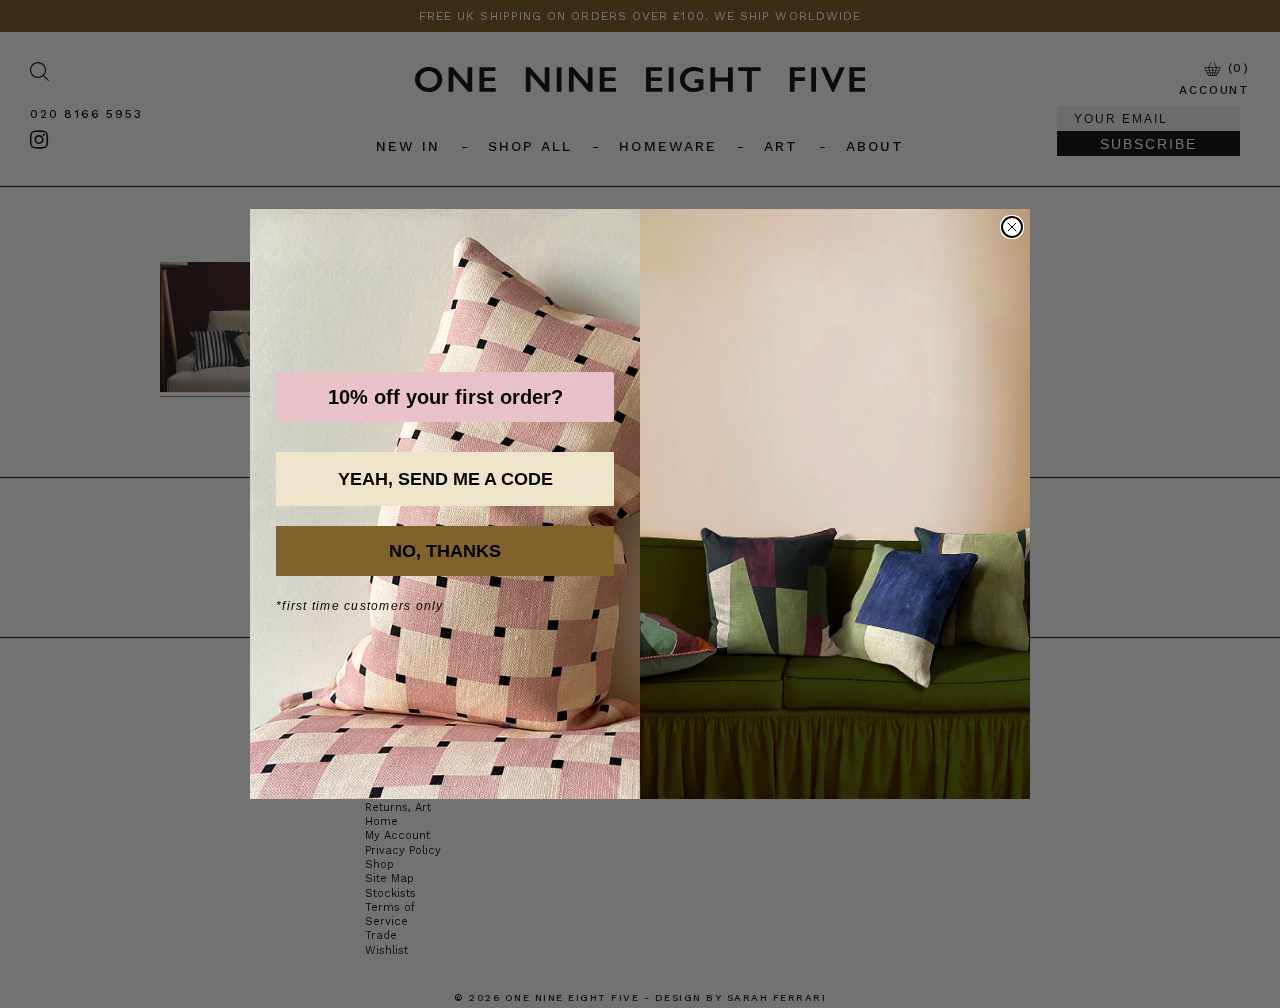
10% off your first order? (445, 397)
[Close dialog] (1012, 227)
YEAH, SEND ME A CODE (445, 479)
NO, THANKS (445, 551)
